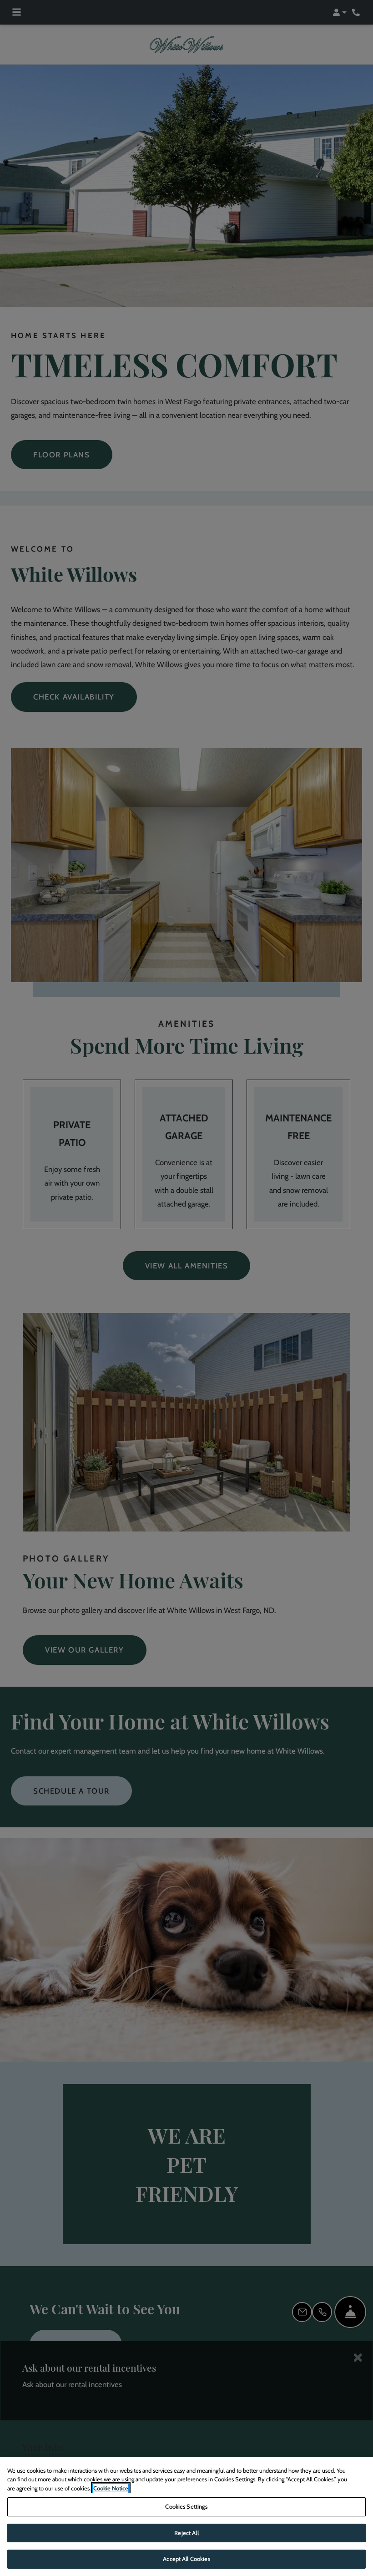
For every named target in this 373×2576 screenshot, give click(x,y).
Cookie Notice (111, 2488)
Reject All (186, 2533)
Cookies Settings (186, 2506)
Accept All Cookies (186, 2559)
